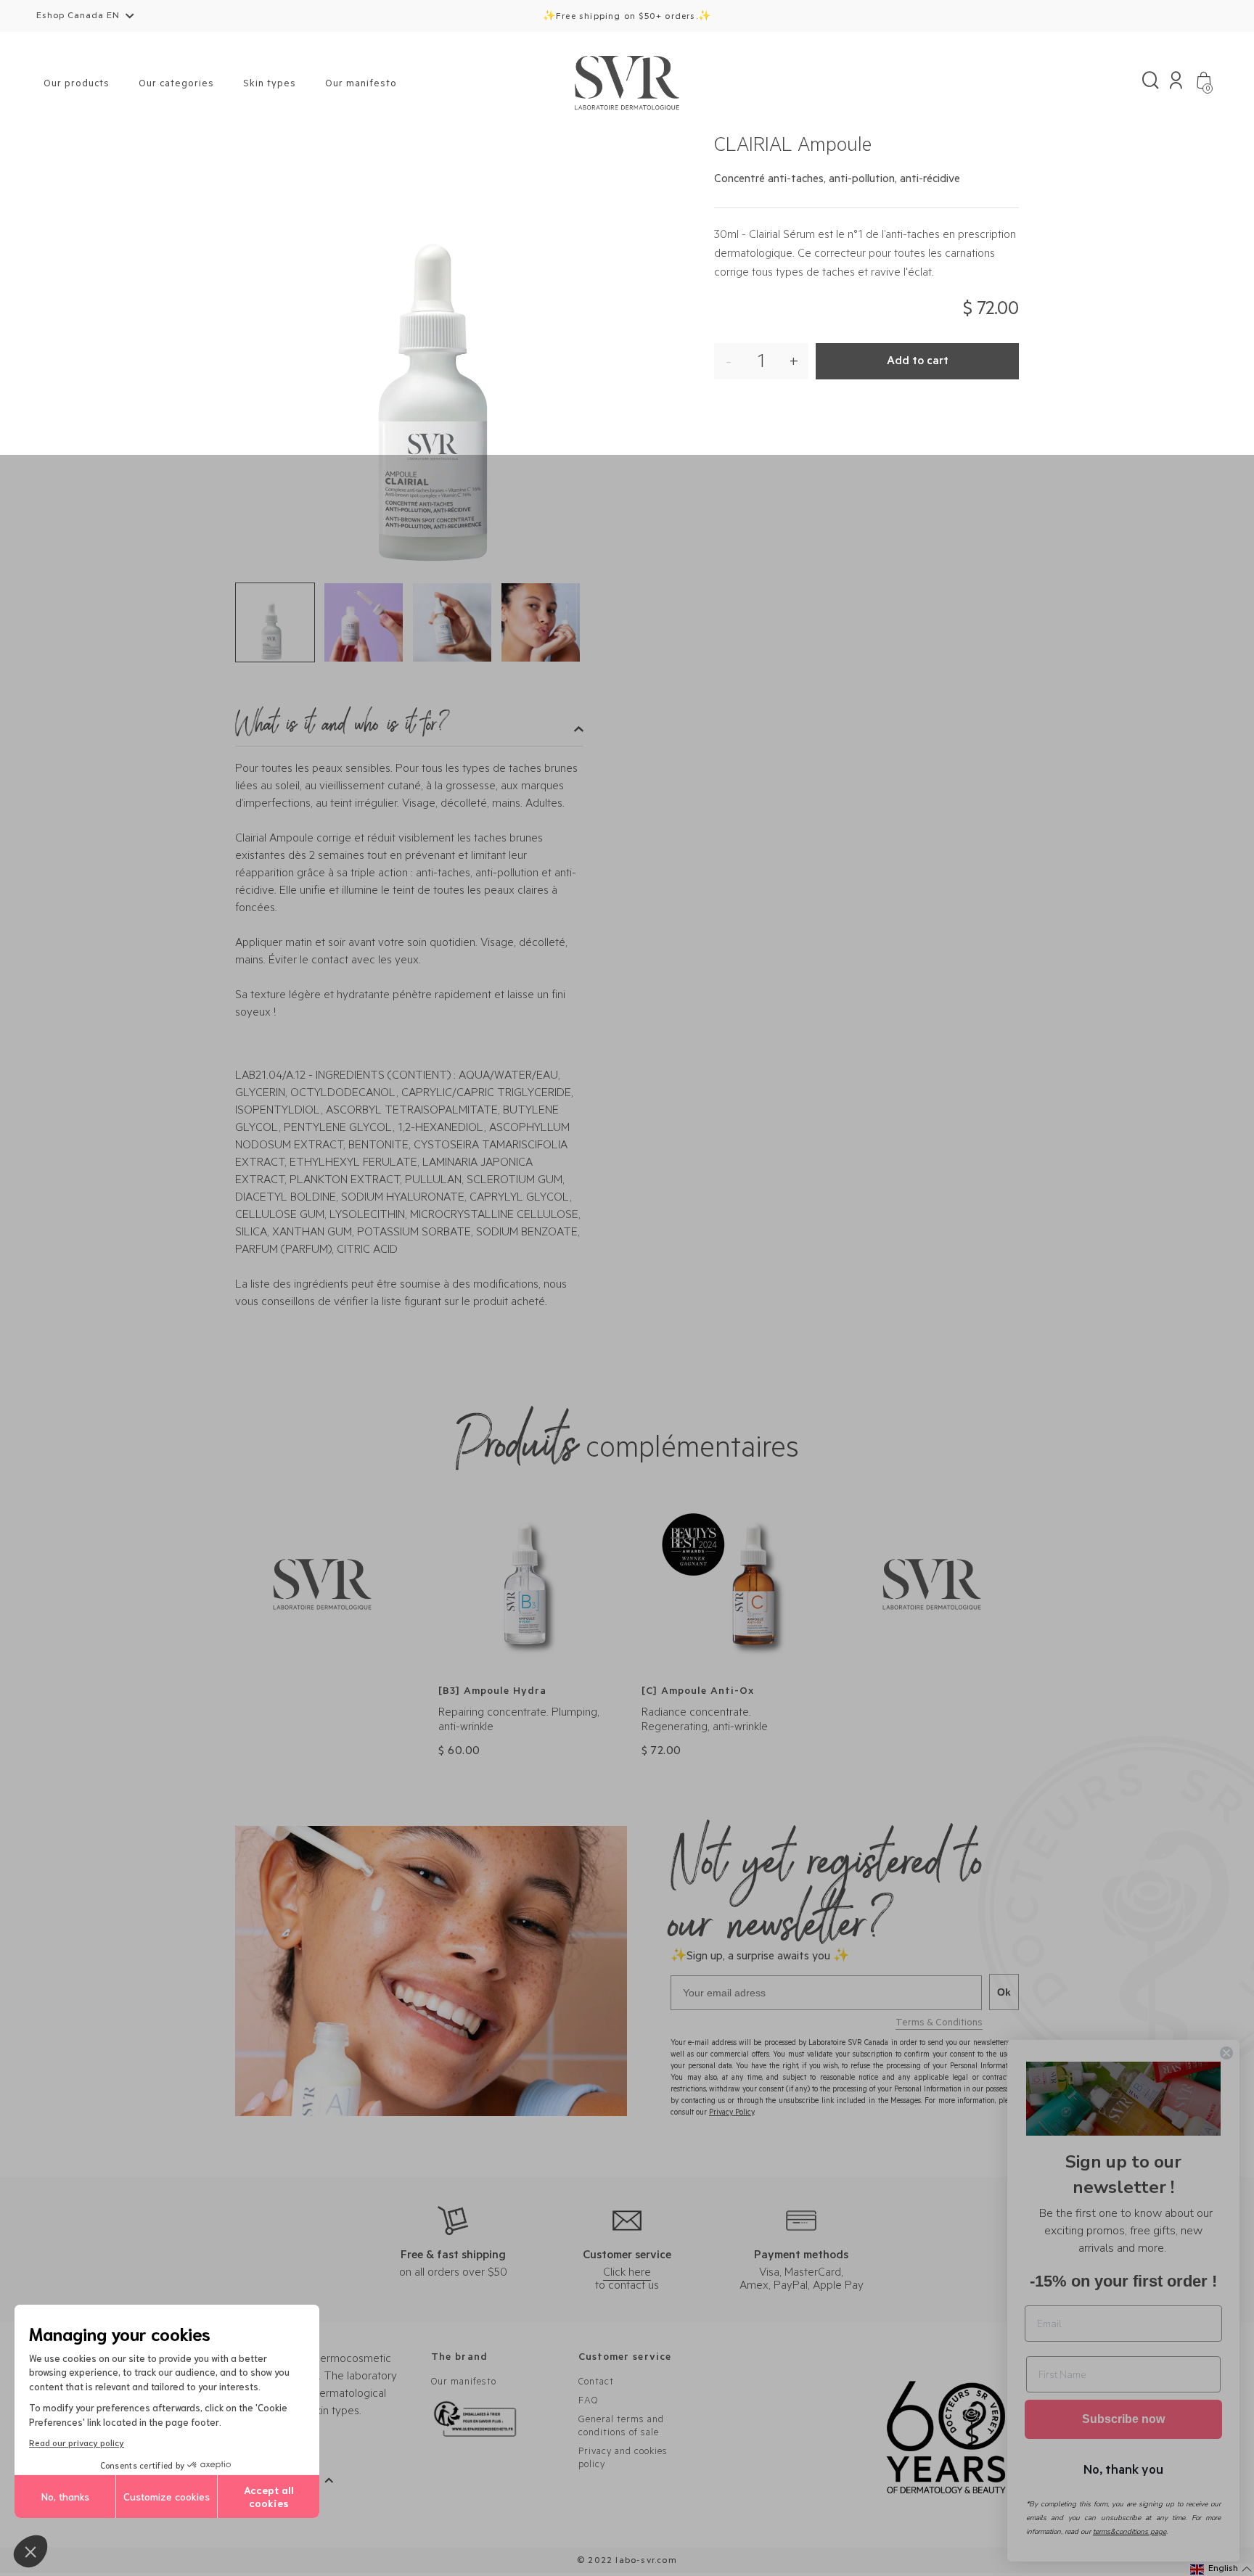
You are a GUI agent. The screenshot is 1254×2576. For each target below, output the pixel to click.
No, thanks (65, 2496)
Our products (77, 85)
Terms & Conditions (939, 2024)
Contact (596, 2383)
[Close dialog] (1226, 2053)
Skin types (270, 85)
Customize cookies (167, 2496)
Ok (1004, 1992)
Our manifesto (361, 85)
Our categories (176, 85)
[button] (30, 2551)
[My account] (1176, 84)
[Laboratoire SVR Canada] (627, 84)
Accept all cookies (269, 2496)
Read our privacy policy (77, 2442)
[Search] (1151, 84)
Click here (627, 2273)
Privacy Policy (731, 2113)
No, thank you (1123, 2469)
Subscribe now (1123, 2419)
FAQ (588, 2402)
